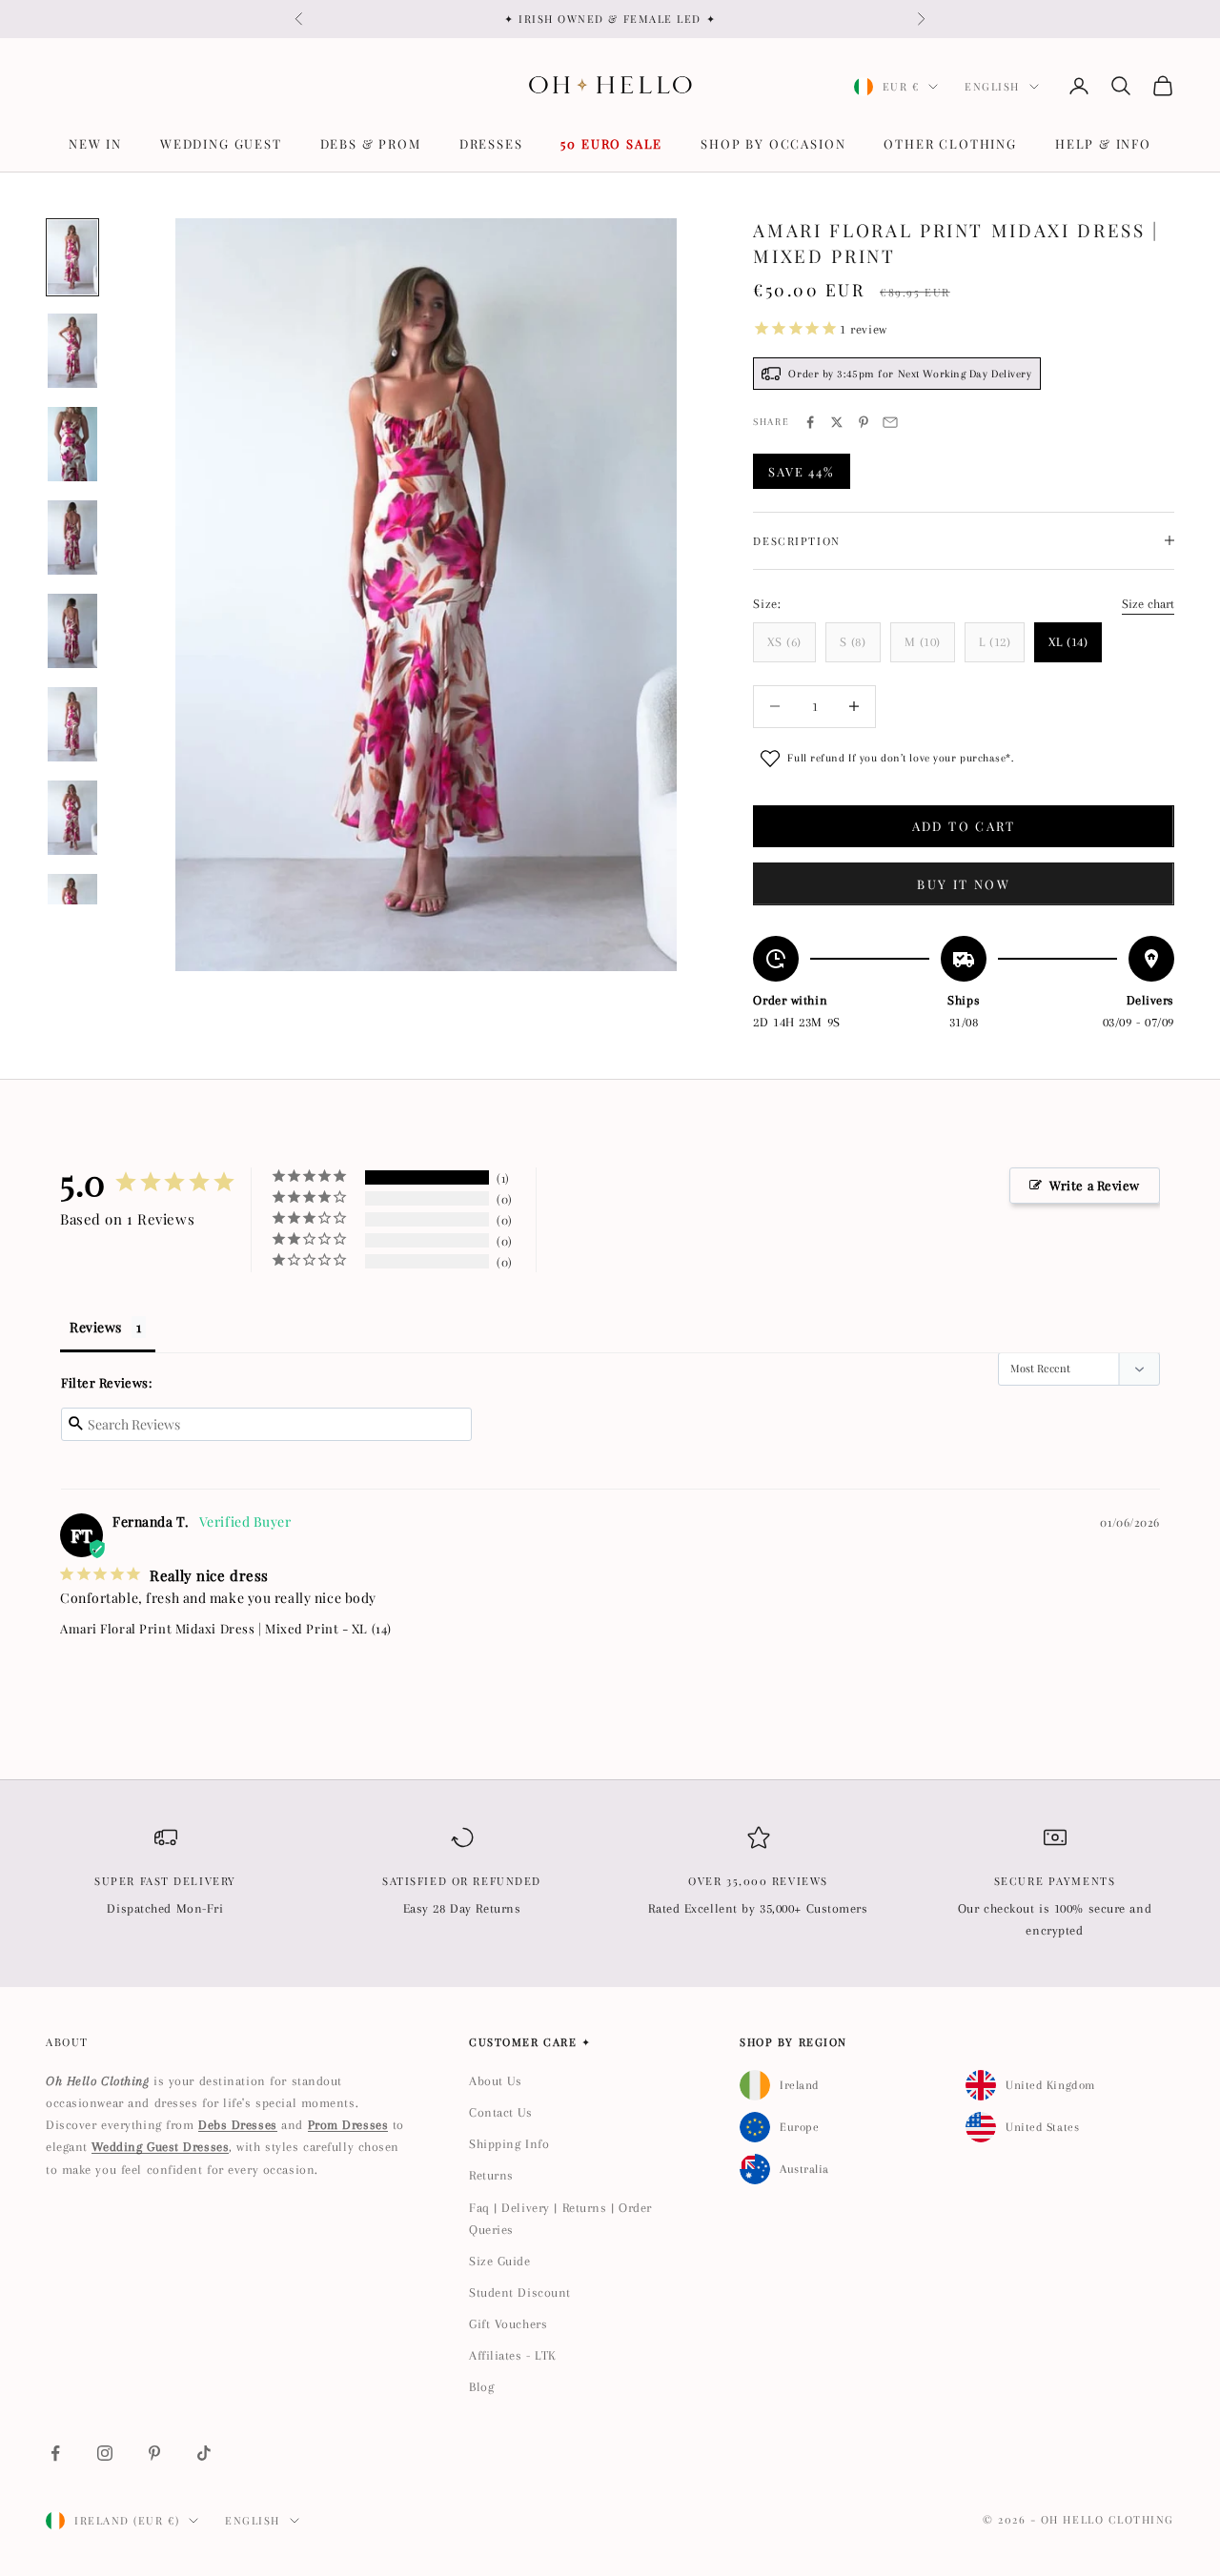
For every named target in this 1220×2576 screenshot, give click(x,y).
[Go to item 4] (72, 538)
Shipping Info (509, 2144)
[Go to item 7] (72, 818)
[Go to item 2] (72, 351)
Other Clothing (950, 143)
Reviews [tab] (96, 1327)
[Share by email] (890, 422)
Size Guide (500, 2261)
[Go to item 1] (72, 257)
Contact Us (501, 2112)
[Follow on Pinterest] (154, 2453)
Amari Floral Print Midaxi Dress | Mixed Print (199, 1628)
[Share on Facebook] (810, 422)
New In (95, 143)
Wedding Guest (221, 143)
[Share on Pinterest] (864, 422)
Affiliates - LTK (513, 2355)
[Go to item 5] (72, 631)
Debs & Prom (371, 143)
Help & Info (1103, 143)
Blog (481, 2387)
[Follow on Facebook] (55, 2453)
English (992, 86)
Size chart (1148, 604)
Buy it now (963, 884)
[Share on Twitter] (837, 422)
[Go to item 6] (72, 724)
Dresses (491, 143)
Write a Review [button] (1095, 1185)
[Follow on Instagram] (105, 2453)
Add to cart (964, 826)
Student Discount (520, 2292)
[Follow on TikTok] (204, 2453)
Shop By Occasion (773, 143)
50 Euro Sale (611, 143)
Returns (491, 2175)
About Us (495, 2081)
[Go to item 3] (72, 444)
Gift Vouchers (508, 2324)
